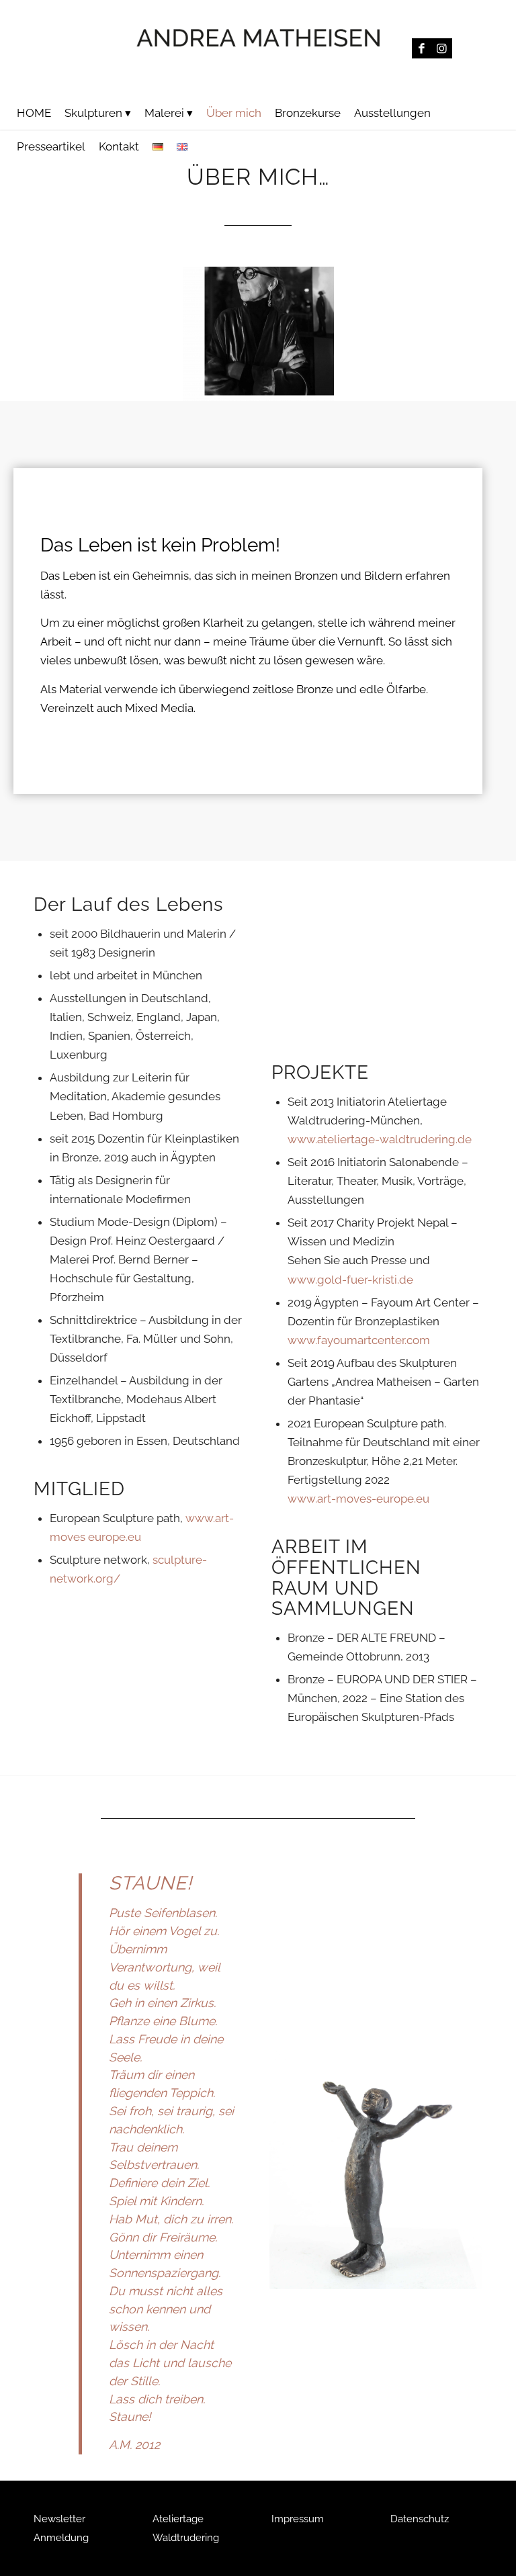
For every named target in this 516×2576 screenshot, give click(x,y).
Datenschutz (420, 2519)
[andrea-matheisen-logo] (258, 48)
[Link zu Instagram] (442, 48)
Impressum (298, 2519)
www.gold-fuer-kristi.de (350, 1280)
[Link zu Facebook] (422, 48)
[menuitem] (34, 113)
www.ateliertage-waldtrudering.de (380, 1139)
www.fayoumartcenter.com (359, 1340)
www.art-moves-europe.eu (358, 1499)
